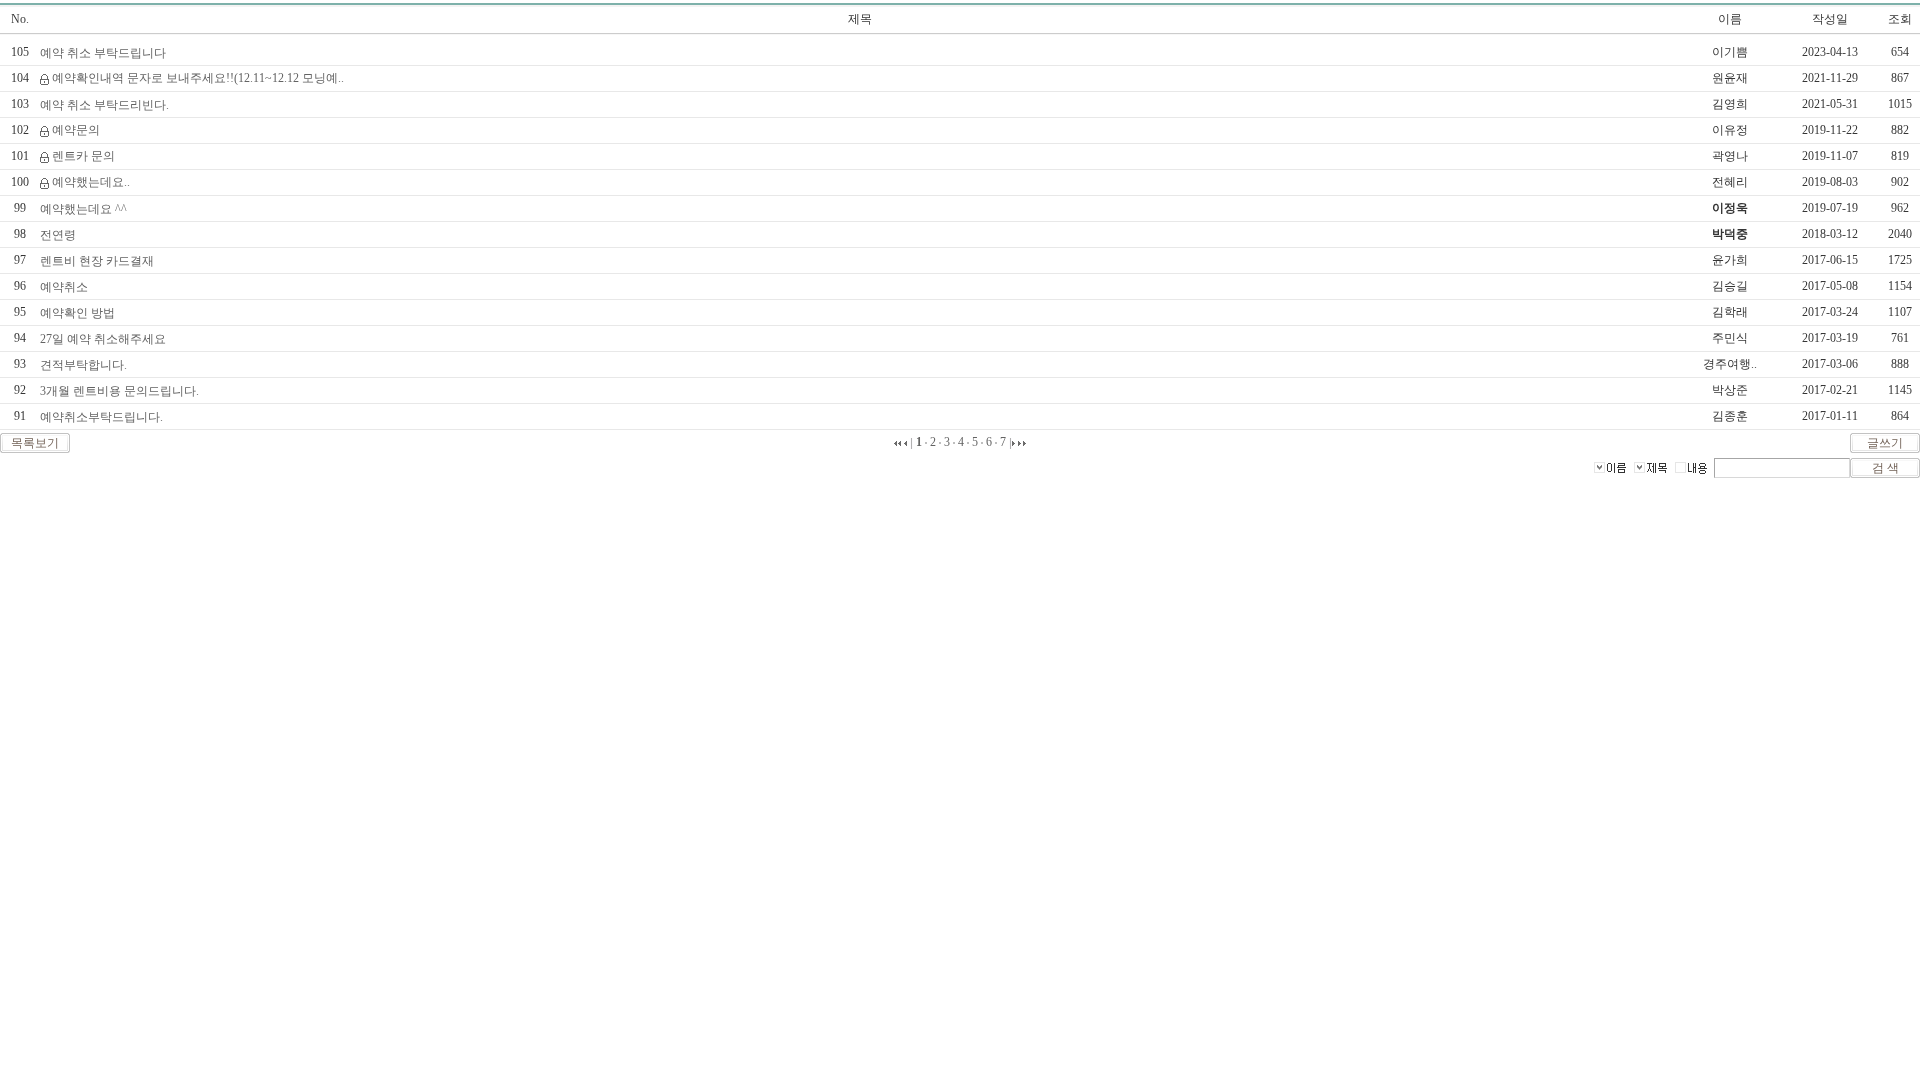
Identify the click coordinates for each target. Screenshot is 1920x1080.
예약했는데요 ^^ (83, 209)
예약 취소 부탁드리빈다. (104, 105)
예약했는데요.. (91, 182)
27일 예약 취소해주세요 (103, 339)
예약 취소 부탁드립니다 (103, 53)
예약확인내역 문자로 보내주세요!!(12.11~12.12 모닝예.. (198, 78)
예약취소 (64, 287)
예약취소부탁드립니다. (101, 417)
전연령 (58, 235)
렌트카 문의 (83, 156)
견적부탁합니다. (83, 365)
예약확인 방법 (77, 313)
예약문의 (76, 130)
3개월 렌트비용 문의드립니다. (119, 391)
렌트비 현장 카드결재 (97, 261)
